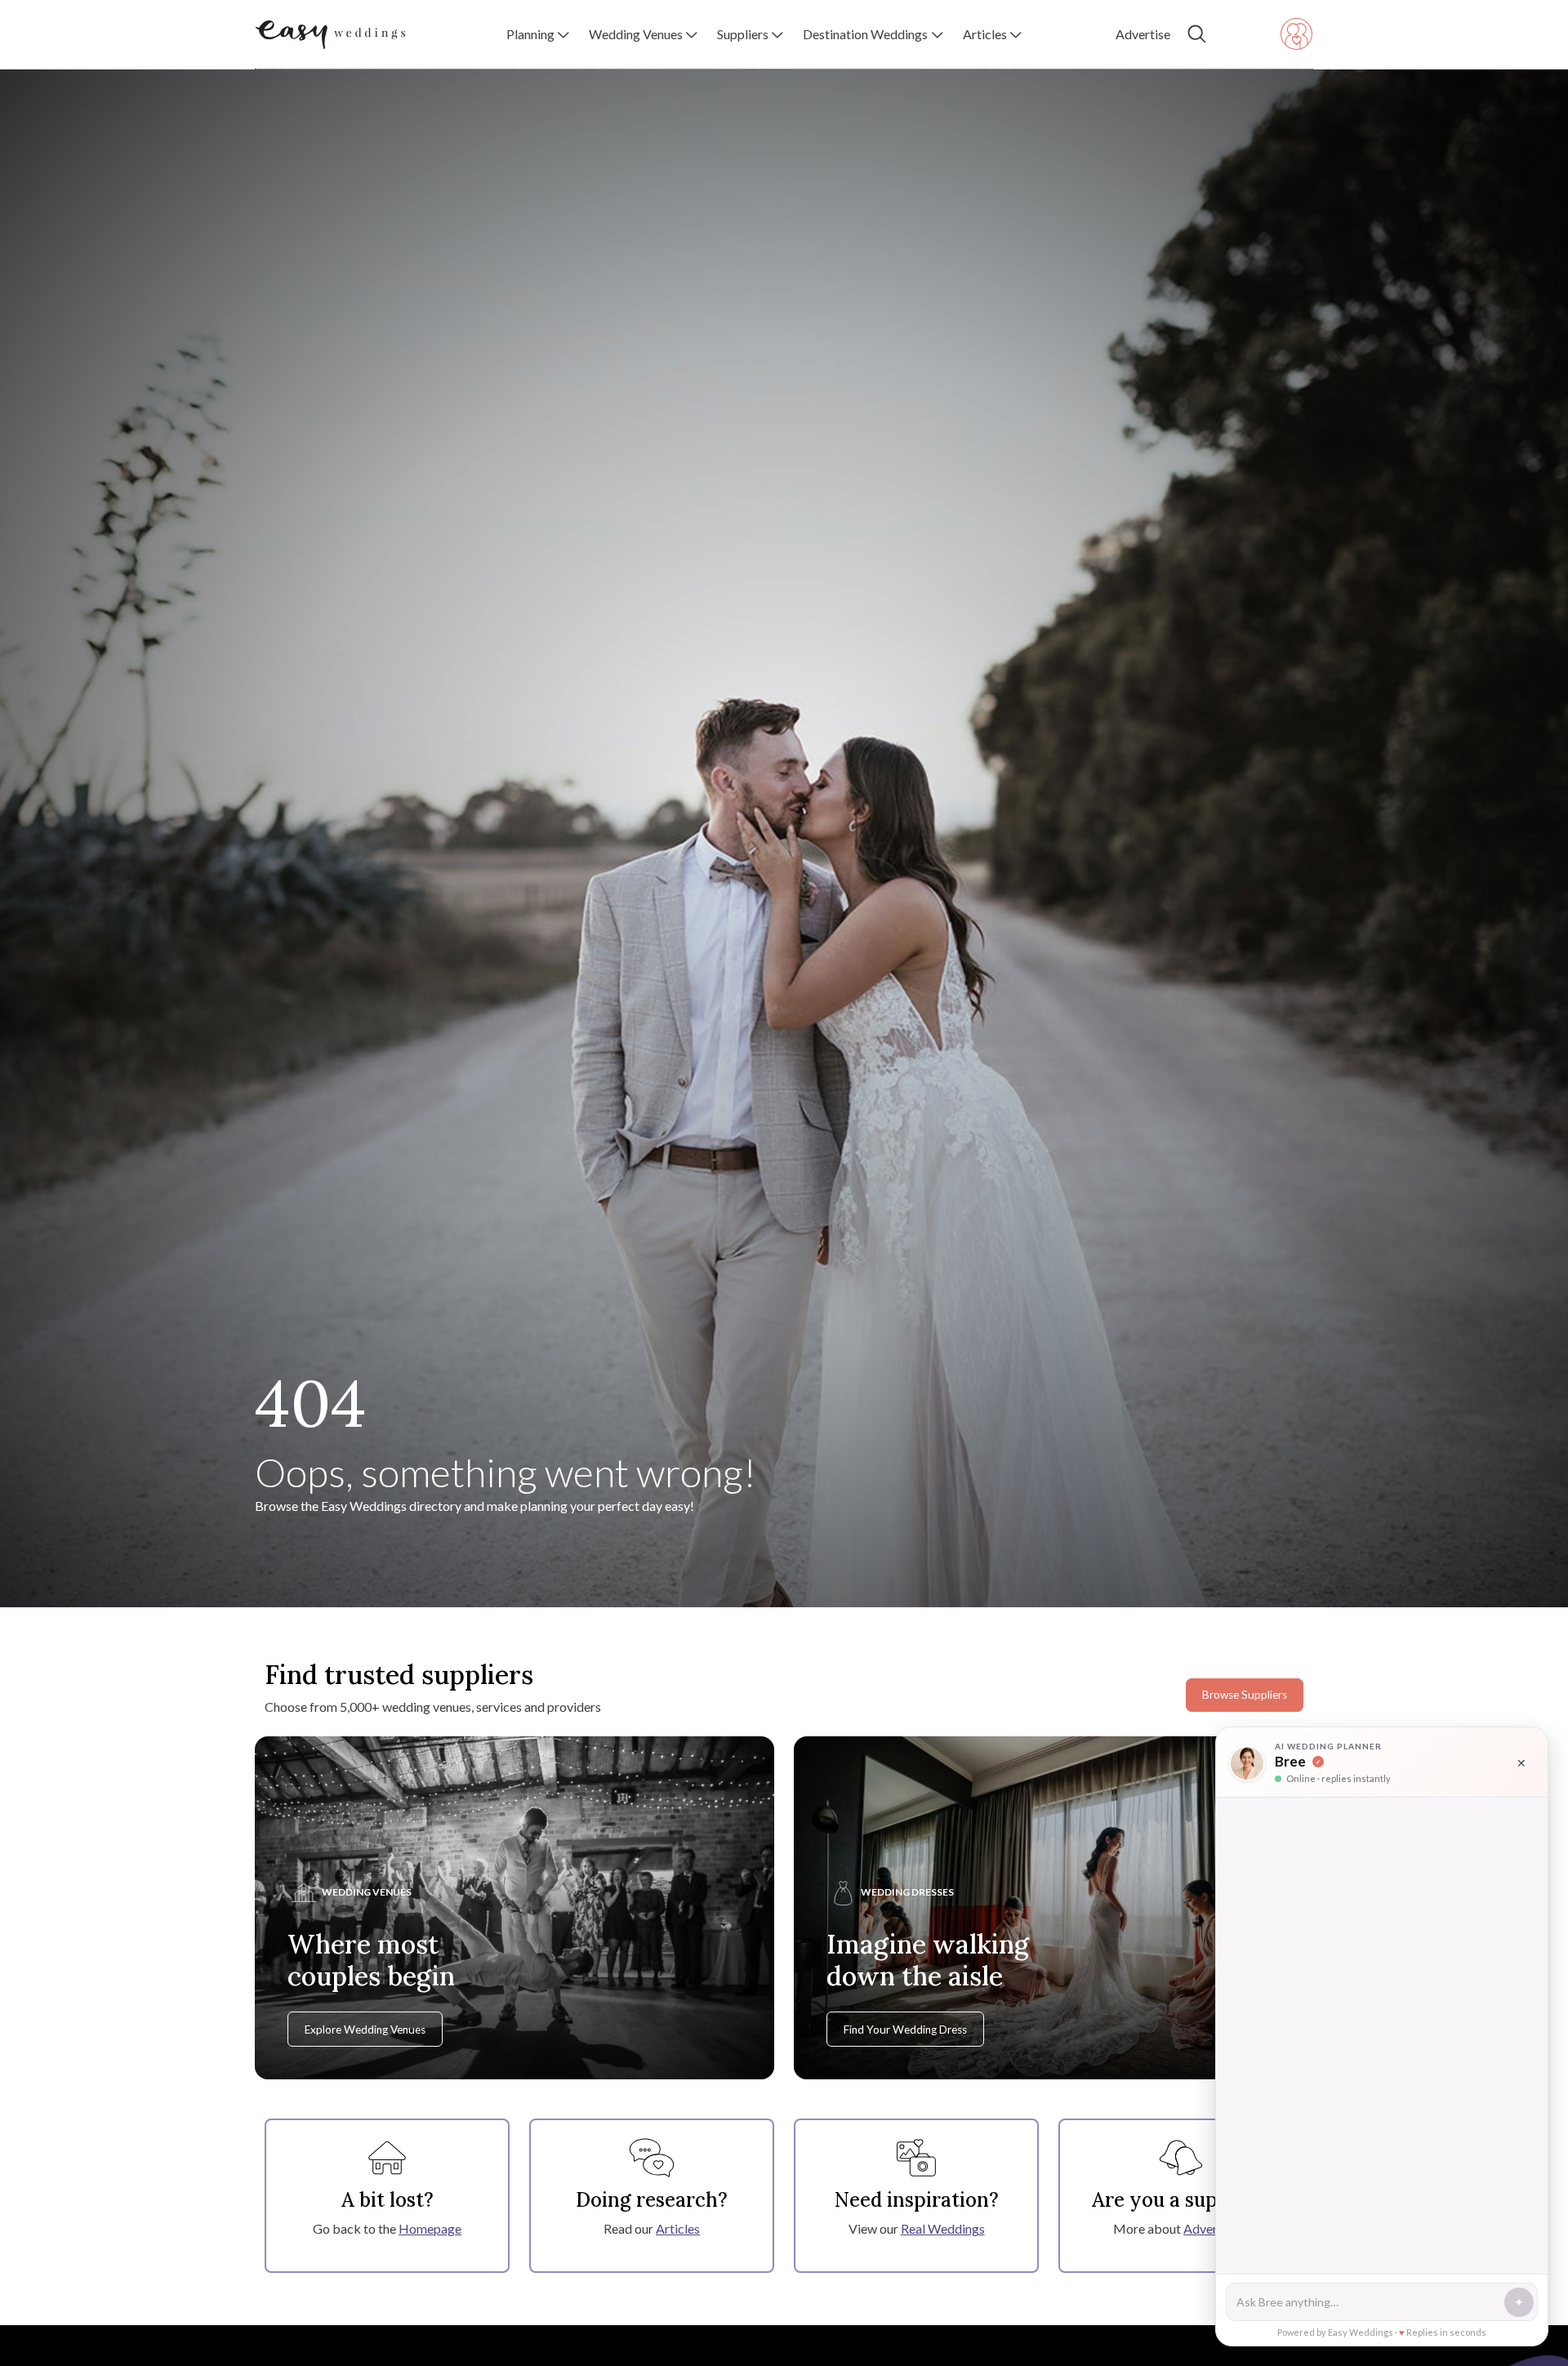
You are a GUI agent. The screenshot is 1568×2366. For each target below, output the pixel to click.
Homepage (430, 2228)
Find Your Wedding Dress (905, 2030)
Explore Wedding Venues (365, 2030)
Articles (678, 2228)
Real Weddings (943, 2228)
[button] (538, 34)
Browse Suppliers (1245, 1695)
